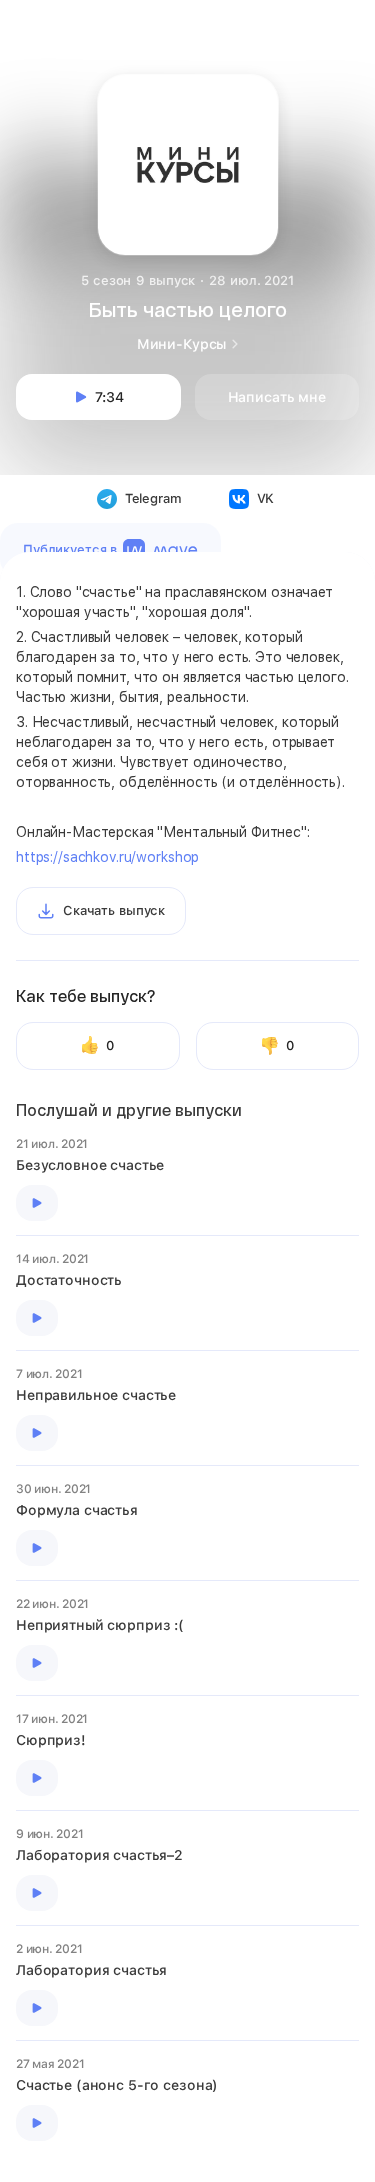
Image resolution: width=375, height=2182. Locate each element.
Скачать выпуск (114, 910)
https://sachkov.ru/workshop (107, 857)
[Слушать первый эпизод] (37, 1203)
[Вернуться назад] (42, 42)
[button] (188, 37)
